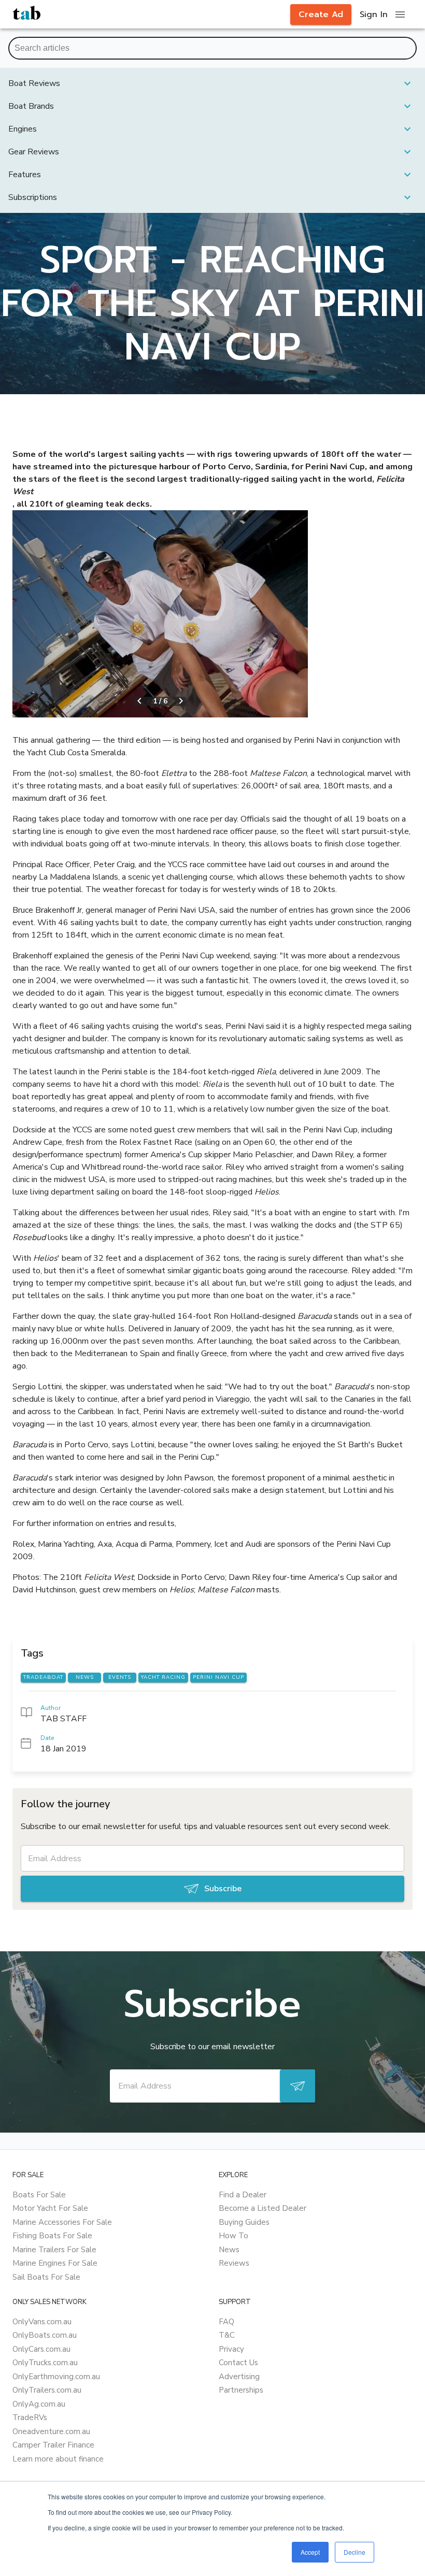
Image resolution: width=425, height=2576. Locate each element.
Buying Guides (244, 2222)
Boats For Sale (39, 2195)
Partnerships (241, 2390)
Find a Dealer (243, 2195)
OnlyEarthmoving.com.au (56, 2377)
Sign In (374, 15)
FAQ (226, 2322)
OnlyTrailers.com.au (47, 2390)
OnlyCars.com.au (41, 2349)
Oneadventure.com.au (51, 2431)
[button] (212, 83)
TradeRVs (30, 2417)
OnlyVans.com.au (42, 2322)
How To (233, 2236)
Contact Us (238, 2363)
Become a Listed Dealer (263, 2208)
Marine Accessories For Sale (62, 2222)
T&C (227, 2335)
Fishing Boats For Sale (52, 2236)
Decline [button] (355, 2552)
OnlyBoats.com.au (45, 2335)
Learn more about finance (58, 2459)
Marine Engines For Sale (55, 2263)
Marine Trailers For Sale (54, 2250)
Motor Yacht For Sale (50, 2208)
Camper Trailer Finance (53, 2445)
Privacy (231, 2349)
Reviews (234, 2263)
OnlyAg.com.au (39, 2404)
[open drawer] (400, 15)
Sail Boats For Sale (46, 2277)
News (229, 2250)
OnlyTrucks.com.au (45, 2363)
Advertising (239, 2377)
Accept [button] (310, 2552)
